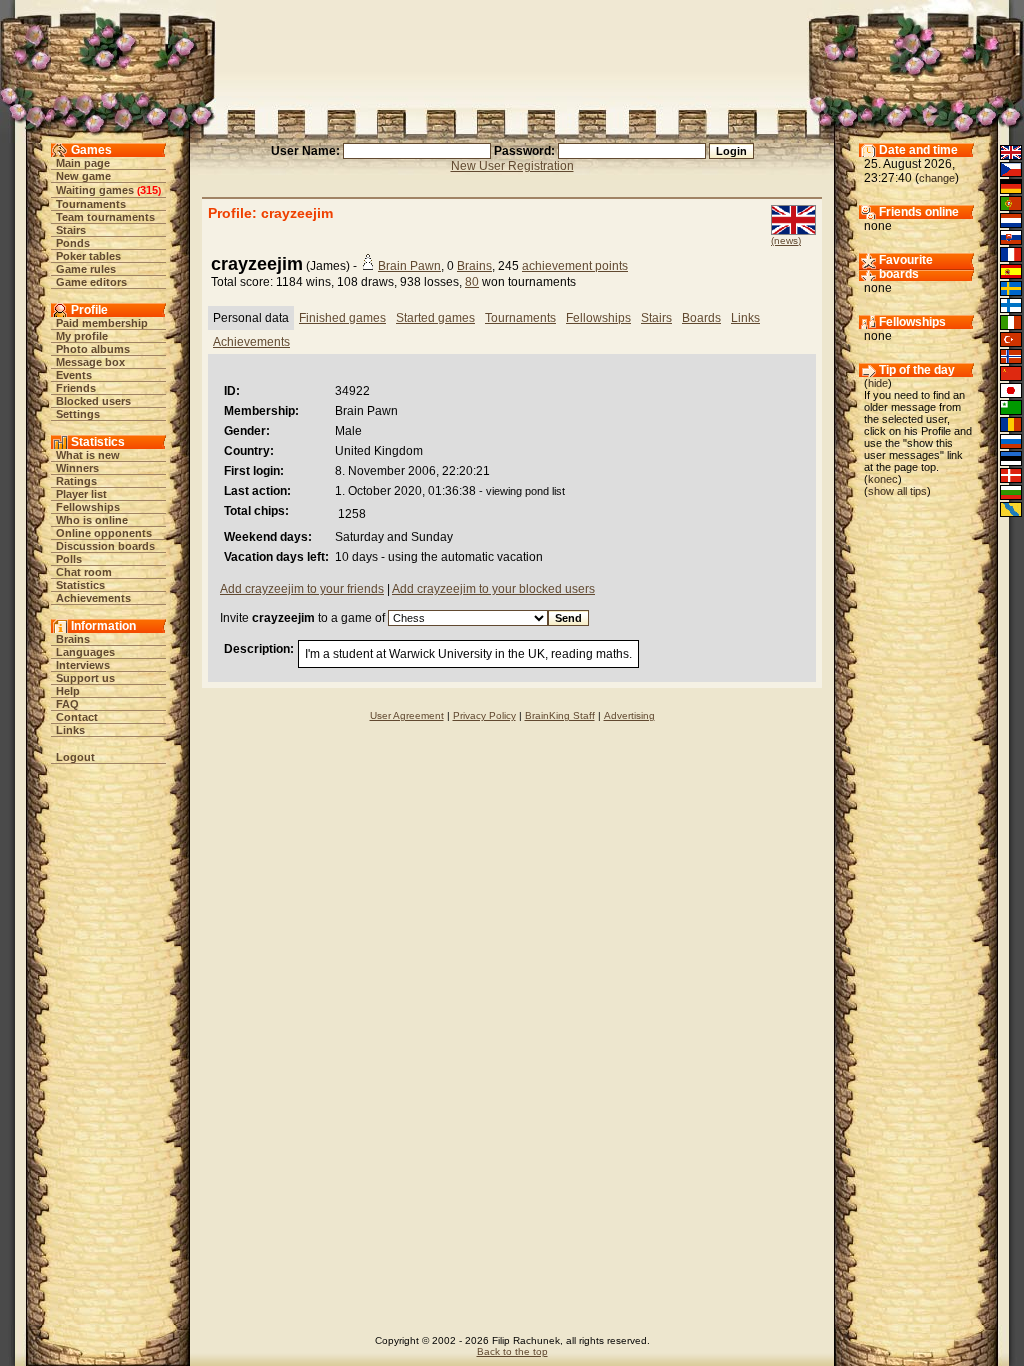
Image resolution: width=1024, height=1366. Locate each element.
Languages (85, 652)
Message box (90, 362)
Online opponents (104, 533)
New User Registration (512, 166)
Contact (77, 717)
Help (68, 691)
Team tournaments (105, 217)
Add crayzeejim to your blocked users (493, 589)
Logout (75, 757)
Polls (69, 559)
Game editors (91, 282)
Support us (85, 678)
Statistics (80, 585)
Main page (83, 163)
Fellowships (88, 507)
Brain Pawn (409, 266)
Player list (81, 494)
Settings (78, 414)
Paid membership (102, 323)
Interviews (83, 665)
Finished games (342, 318)
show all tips (897, 491)
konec (883, 479)
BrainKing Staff (560, 715)
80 (472, 282)
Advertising (629, 715)
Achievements (93, 598)
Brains (73, 639)
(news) (786, 240)
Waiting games (95, 190)
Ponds (73, 243)
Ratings (76, 481)
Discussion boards (105, 546)
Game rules (86, 269)
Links (70, 730)
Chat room (84, 572)
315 (149, 190)
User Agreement (407, 715)
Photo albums (93, 349)
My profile (82, 336)
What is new (88, 455)
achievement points (575, 266)
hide (878, 383)
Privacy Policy (484, 715)
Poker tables (88, 256)
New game (83, 176)
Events (74, 375)
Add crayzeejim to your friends (302, 589)
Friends (76, 388)
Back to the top (512, 1351)
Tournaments (91, 204)
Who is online (92, 520)
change (937, 178)
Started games (435, 318)
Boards (701, 318)
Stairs (71, 230)
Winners (77, 468)
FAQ (67, 704)
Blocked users (93, 401)
